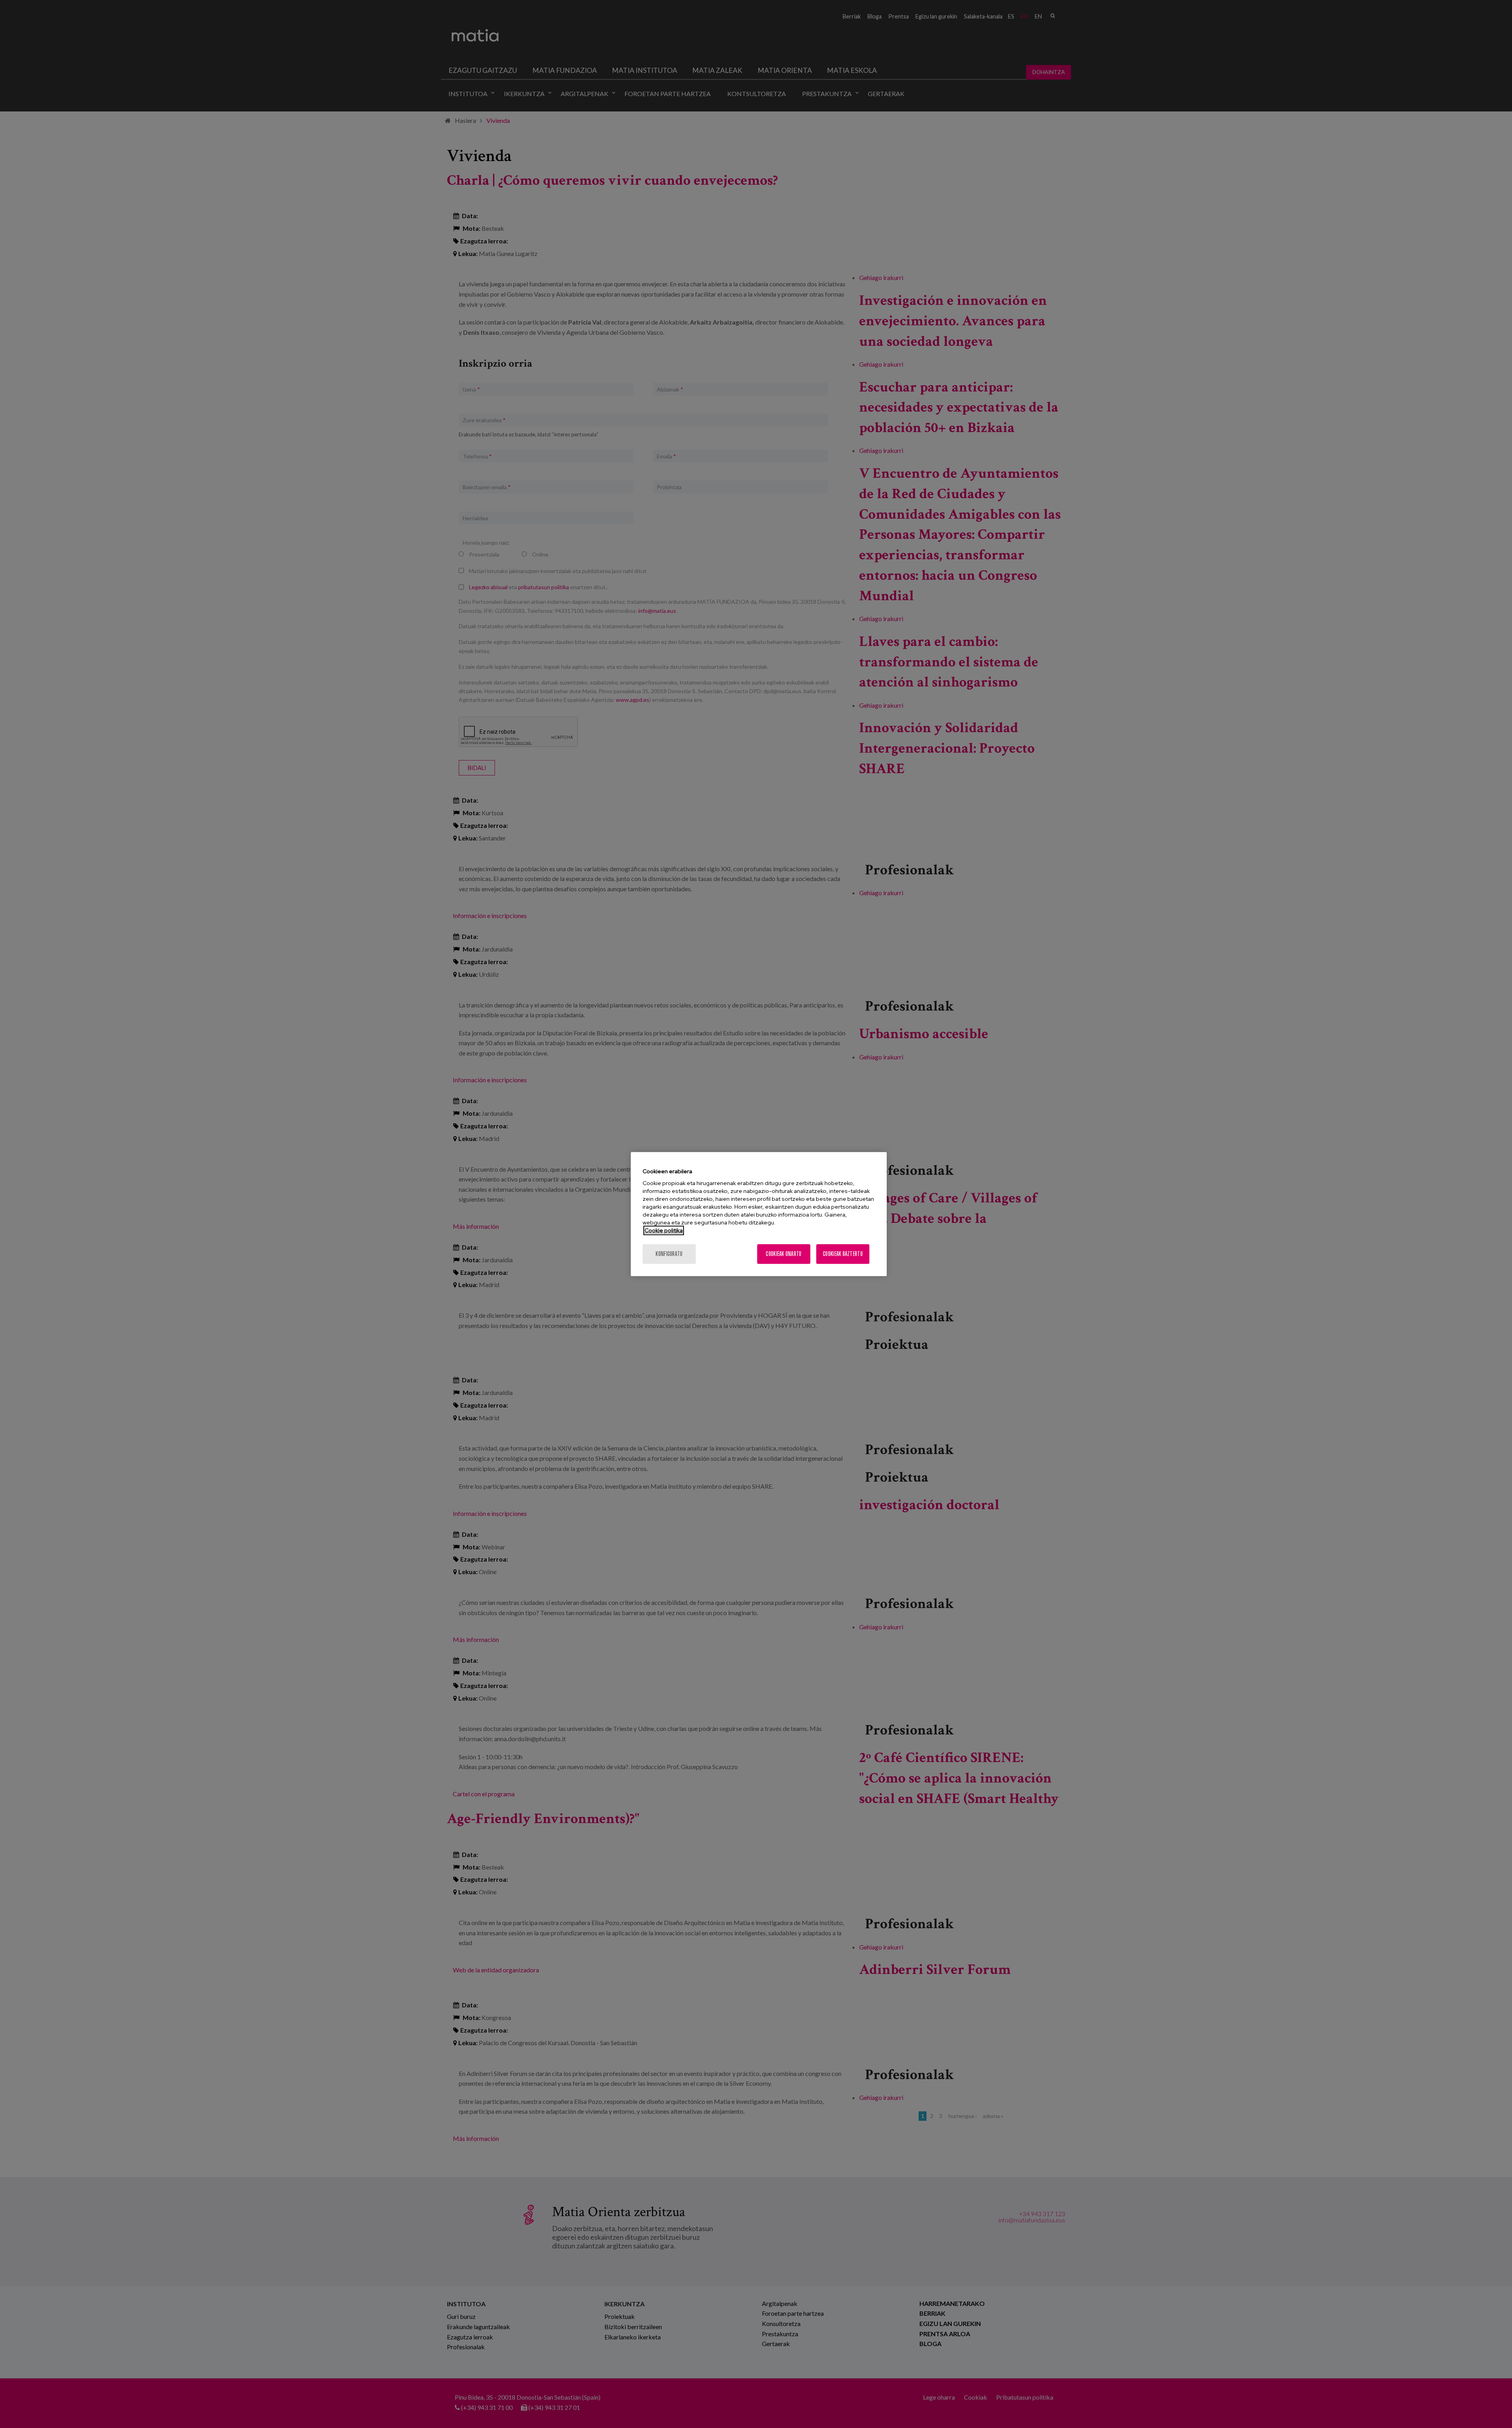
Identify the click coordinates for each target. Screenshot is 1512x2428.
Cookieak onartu (784, 1254)
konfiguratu (669, 1254)
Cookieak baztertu (843, 1254)
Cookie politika (664, 1230)
